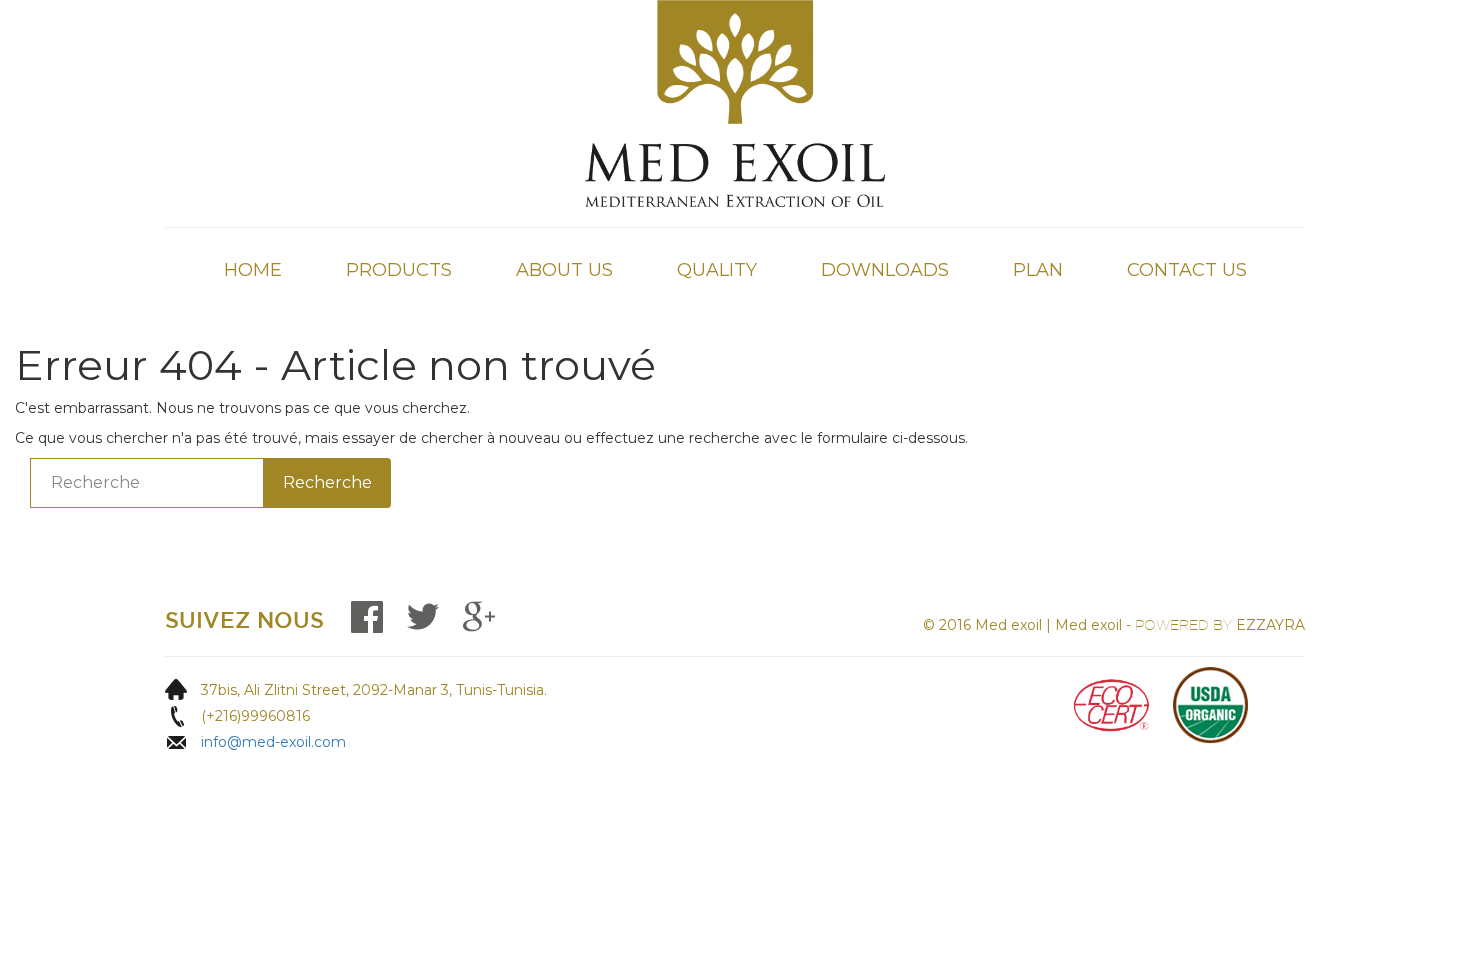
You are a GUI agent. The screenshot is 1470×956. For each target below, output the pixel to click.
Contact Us (1187, 270)
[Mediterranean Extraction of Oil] (735, 102)
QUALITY (717, 270)
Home (253, 270)
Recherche (327, 482)
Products (399, 270)
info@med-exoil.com (273, 742)
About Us (564, 270)
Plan (1038, 270)
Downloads (885, 270)
